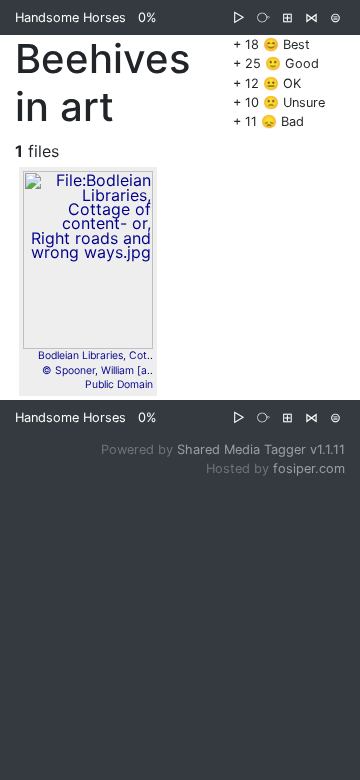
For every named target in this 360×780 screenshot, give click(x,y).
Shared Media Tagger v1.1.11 (261, 449)
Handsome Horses (70, 17)
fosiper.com (309, 468)
